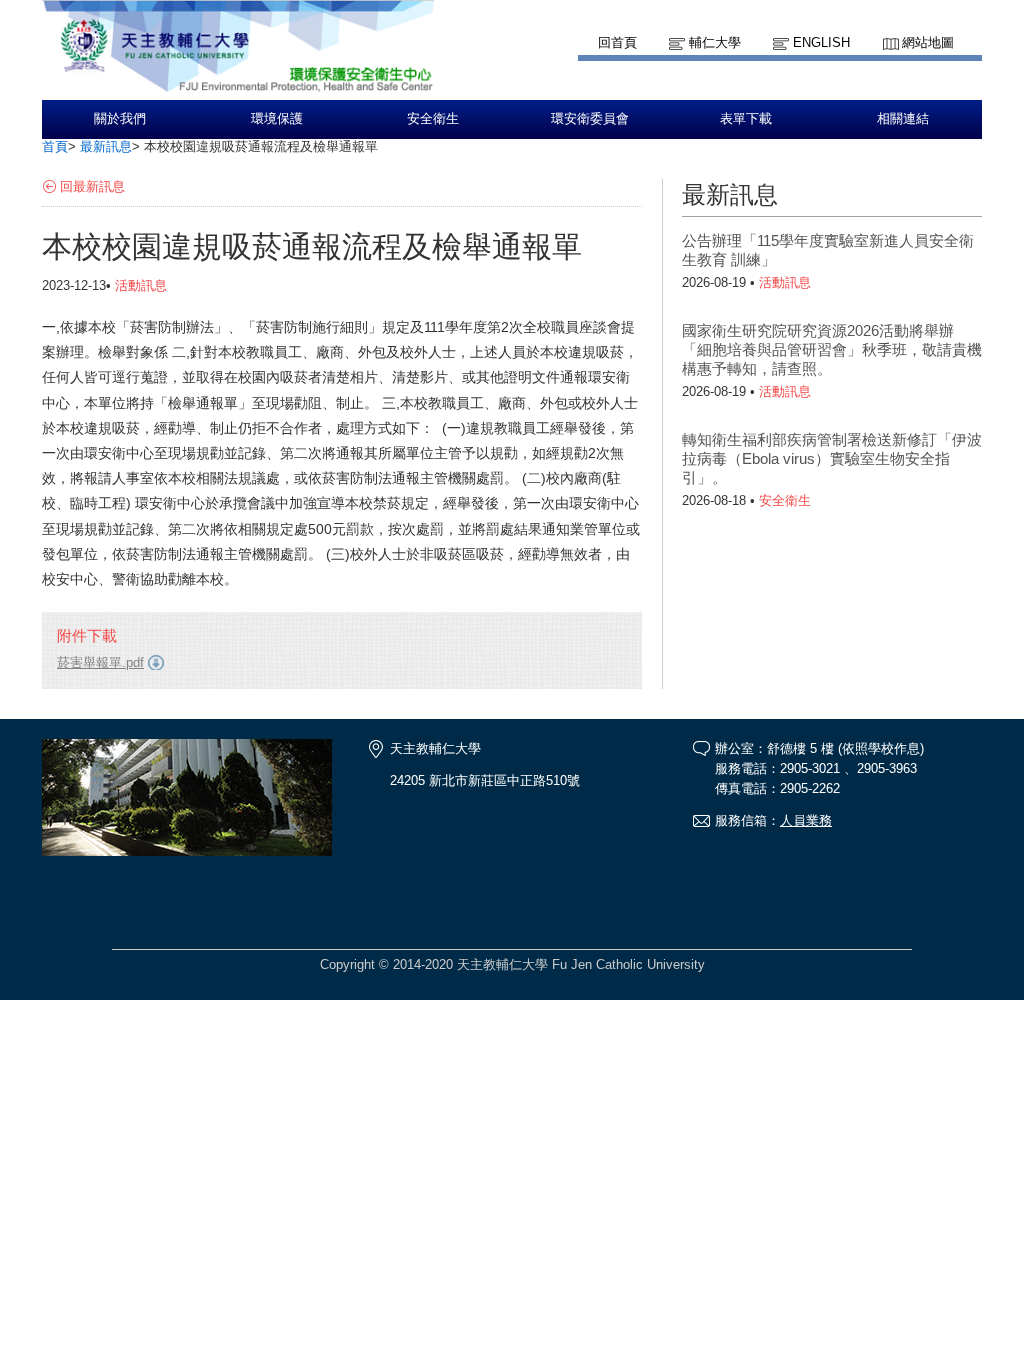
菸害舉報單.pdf (100, 662)
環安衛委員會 (590, 119)
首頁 (55, 146)
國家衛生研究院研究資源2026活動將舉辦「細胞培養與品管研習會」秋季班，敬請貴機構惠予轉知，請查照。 (832, 349)
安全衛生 (433, 119)
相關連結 (903, 119)
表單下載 (746, 119)
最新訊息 (106, 146)
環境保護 (277, 119)
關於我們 (120, 119)
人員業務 (806, 820)
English (821, 42)
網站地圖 (928, 42)
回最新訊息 (92, 186)
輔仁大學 (715, 42)
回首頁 (617, 42)
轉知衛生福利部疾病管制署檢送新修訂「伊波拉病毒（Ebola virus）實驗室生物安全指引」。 (832, 458)
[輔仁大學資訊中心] (238, 90)
